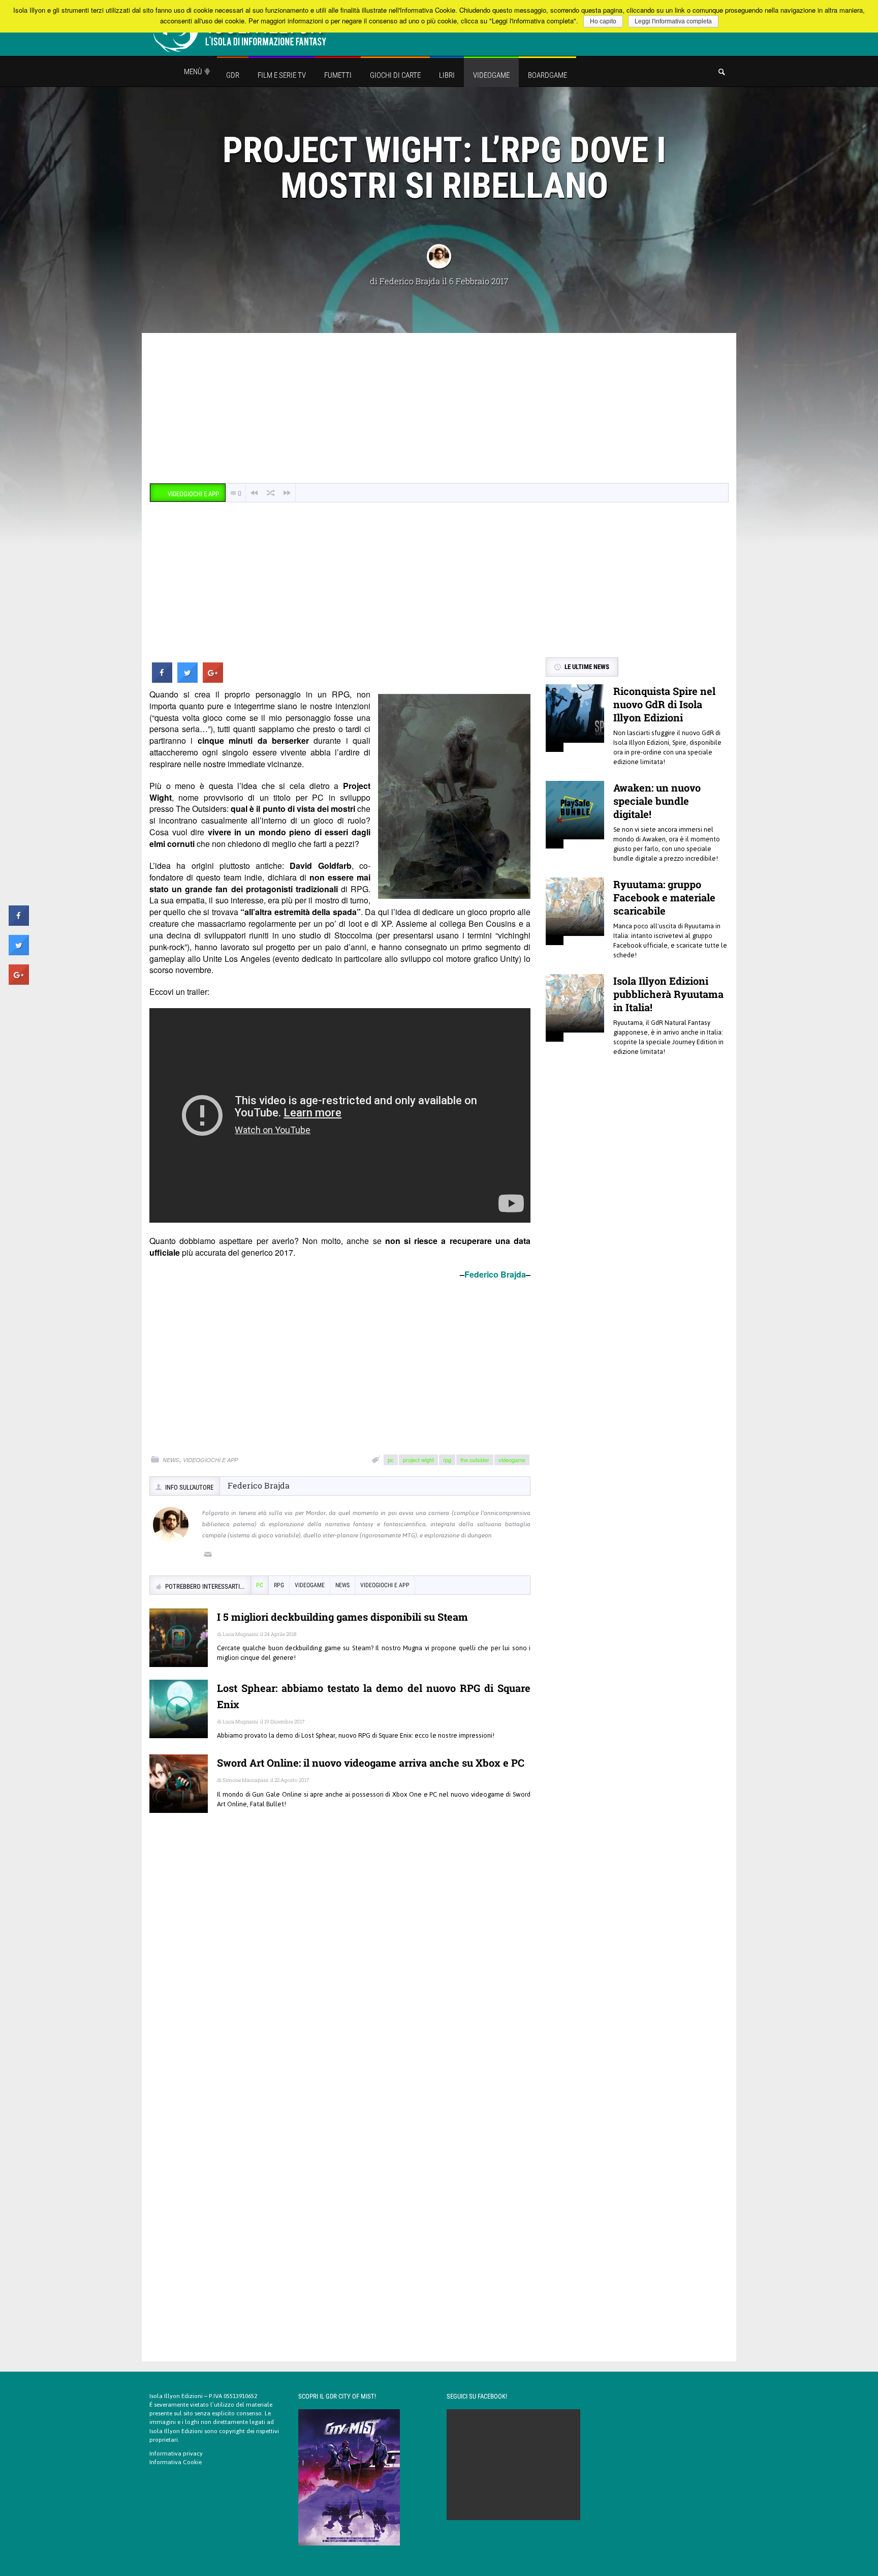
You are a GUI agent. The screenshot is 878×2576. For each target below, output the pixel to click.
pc (391, 1460)
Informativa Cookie (176, 2462)
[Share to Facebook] (162, 680)
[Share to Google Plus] (213, 680)
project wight (418, 1460)
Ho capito (603, 21)
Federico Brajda (410, 281)
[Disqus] (340, 1968)
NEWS (171, 1460)
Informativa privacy (176, 2453)
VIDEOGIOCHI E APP (210, 1460)
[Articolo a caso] (271, 493)
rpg (447, 1460)
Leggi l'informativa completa (673, 21)
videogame (512, 1460)
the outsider (475, 1460)
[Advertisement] (439, 409)
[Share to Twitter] (187, 680)
